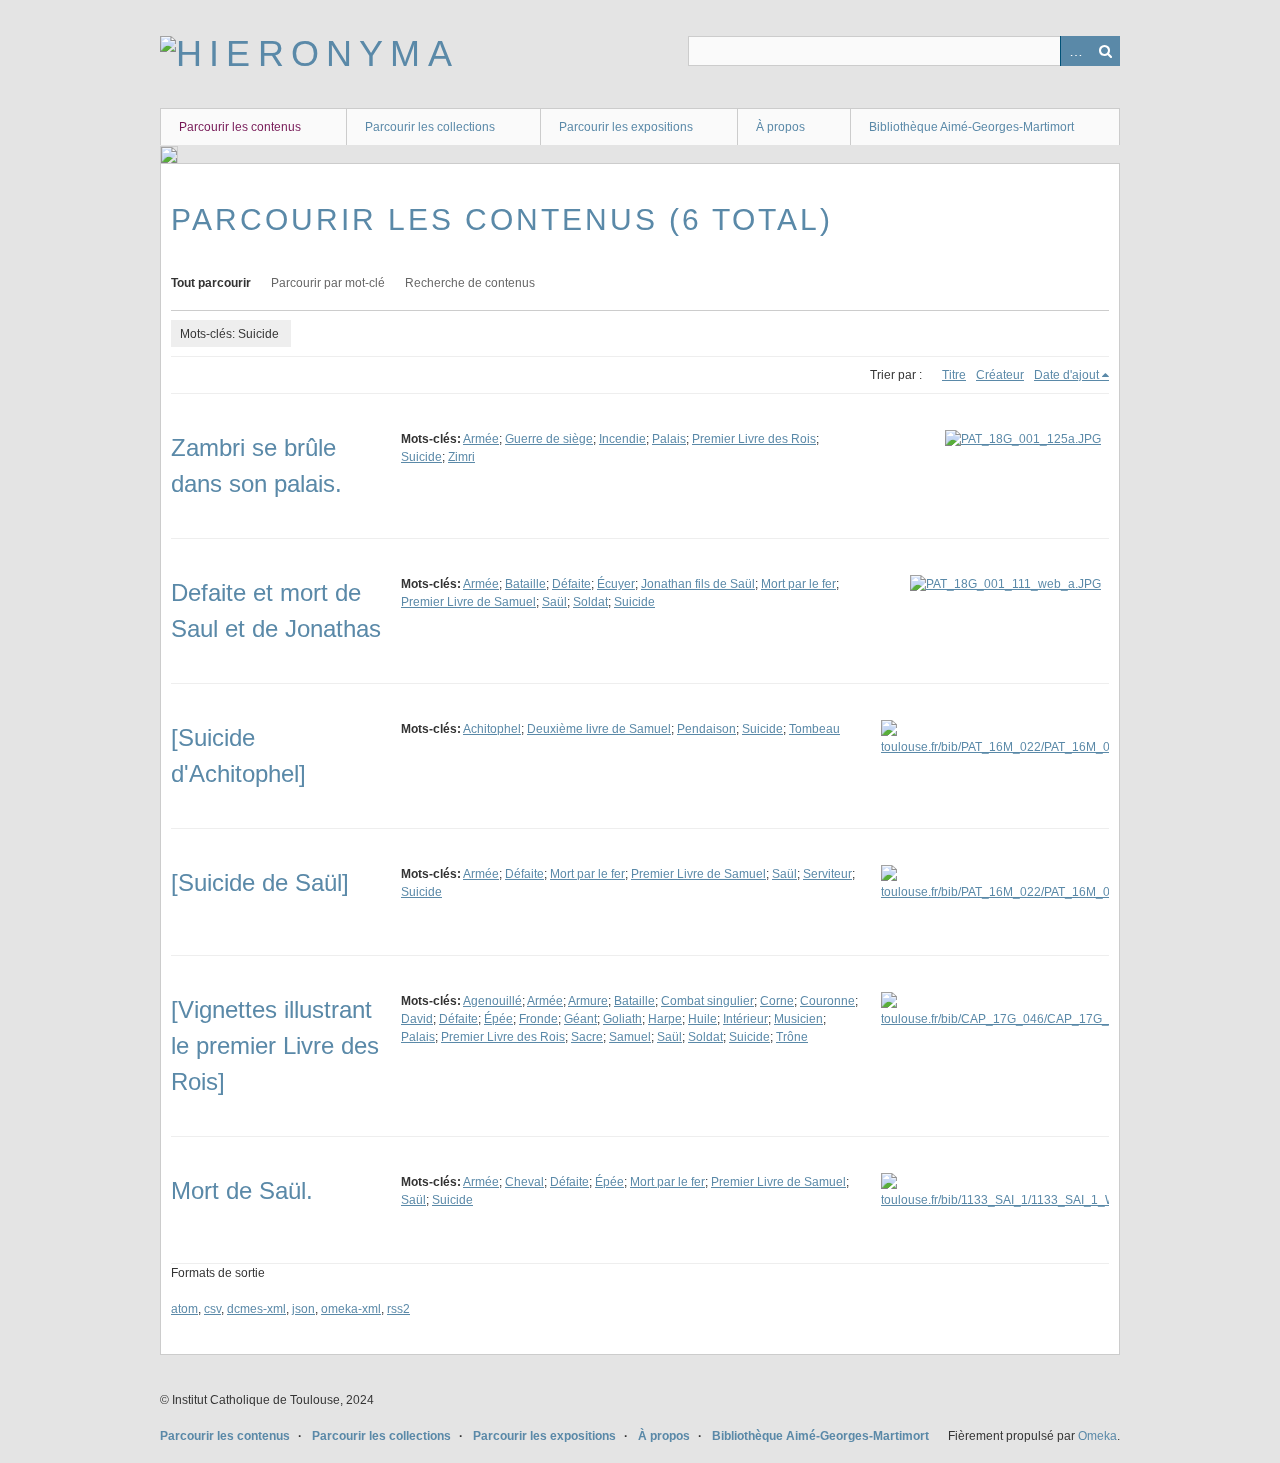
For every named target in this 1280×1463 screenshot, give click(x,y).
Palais (669, 439)
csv (212, 1309)
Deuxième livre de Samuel (599, 729)
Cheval (524, 1182)
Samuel (630, 1037)
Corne (777, 1001)
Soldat (590, 602)
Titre (954, 375)
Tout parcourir (211, 283)
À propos (780, 127)
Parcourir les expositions (626, 127)
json (303, 1309)
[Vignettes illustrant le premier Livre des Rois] (275, 1045)
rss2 (398, 1309)
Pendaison (706, 729)
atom (184, 1309)
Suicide (421, 457)
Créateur (1000, 375)
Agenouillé (492, 1001)
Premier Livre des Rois (754, 439)
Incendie (622, 439)
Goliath (622, 1019)
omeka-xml (351, 1309)
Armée (481, 439)
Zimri (461, 457)
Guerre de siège (549, 439)
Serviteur (827, 874)
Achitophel (492, 729)
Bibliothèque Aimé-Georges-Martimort (971, 127)
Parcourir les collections (430, 127)
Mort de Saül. (242, 1190)
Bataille (525, 584)
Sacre (587, 1037)
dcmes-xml (256, 1309)
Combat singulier (707, 1001)
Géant (580, 1019)
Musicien (798, 1019)
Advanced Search (1075, 51)
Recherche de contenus (470, 283)
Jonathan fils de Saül (698, 584)
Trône (792, 1037)
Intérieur (745, 1019)
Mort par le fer (798, 584)
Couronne (827, 1001)
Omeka (1097, 1436)
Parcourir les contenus (240, 127)
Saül (554, 602)
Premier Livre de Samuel (468, 602)
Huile (702, 1019)
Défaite (571, 584)
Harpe (665, 1019)
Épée (498, 1019)
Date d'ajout (1066, 375)
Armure (588, 1001)
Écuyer (616, 584)
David (417, 1019)
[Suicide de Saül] (260, 882)
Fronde (538, 1019)
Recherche (1105, 51)
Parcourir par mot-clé (328, 283)
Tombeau (814, 729)
